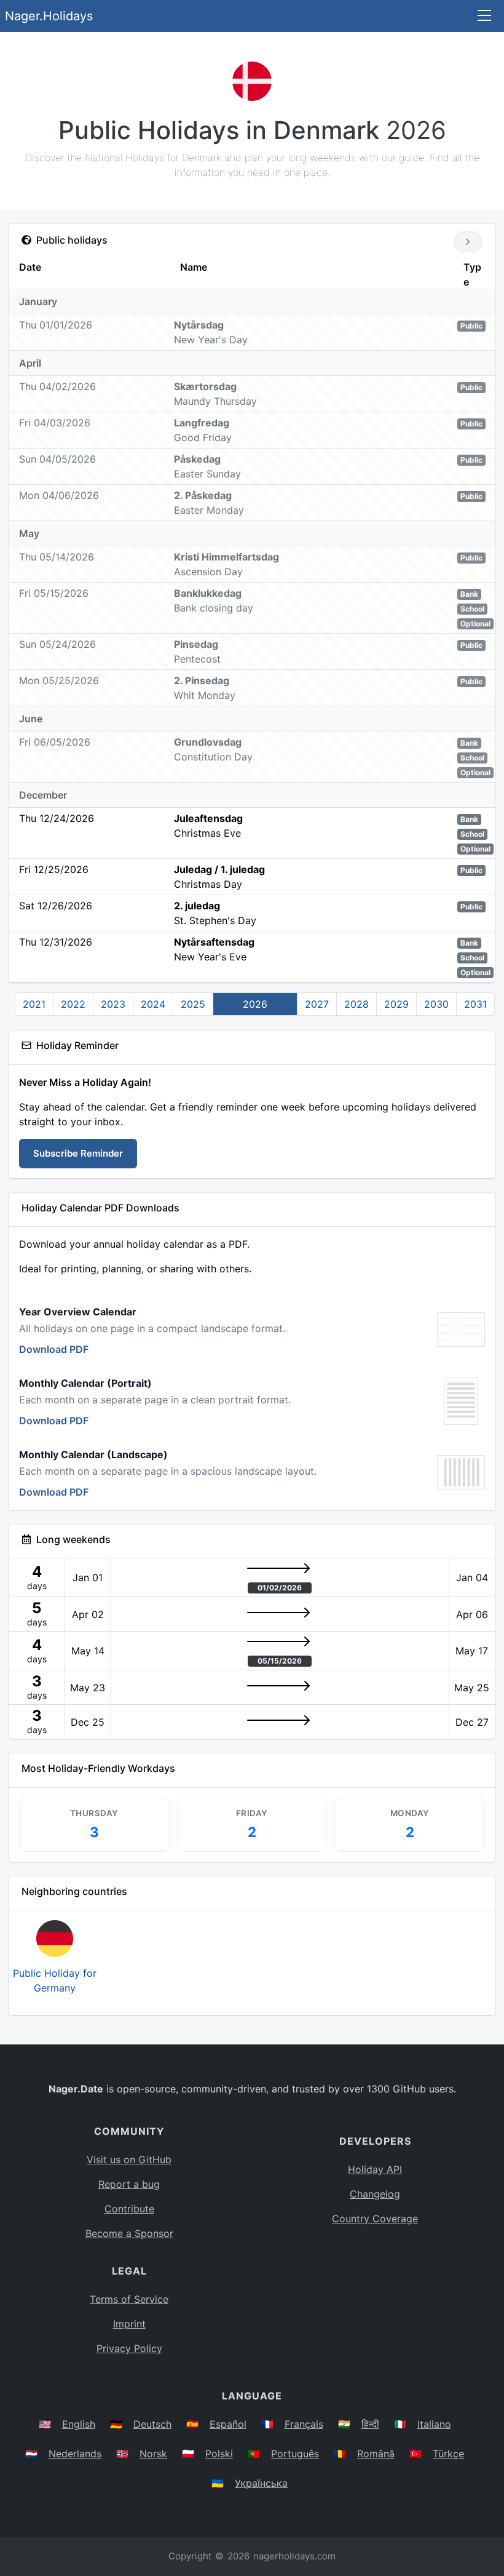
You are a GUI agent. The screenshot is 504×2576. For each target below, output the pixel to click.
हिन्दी (370, 2424)
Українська (261, 2483)
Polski (219, 2454)
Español (228, 2424)
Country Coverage (375, 2219)
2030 (436, 1004)
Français (304, 2424)
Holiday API (375, 2169)
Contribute (129, 2209)
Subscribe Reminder (78, 1153)
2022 (73, 1004)
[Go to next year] (468, 242)
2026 (255, 1004)
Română (376, 2454)
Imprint (129, 2324)
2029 (396, 1004)
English (79, 2424)
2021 (34, 1004)
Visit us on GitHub (129, 2159)
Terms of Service (129, 2299)
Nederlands (75, 2454)
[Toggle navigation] (484, 16)
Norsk (153, 2454)
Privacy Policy (129, 2348)
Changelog (375, 2194)
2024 (153, 1004)
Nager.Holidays (49, 16)
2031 (475, 1004)
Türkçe (448, 2454)
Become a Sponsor (129, 2233)
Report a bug (129, 2184)
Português (295, 2454)
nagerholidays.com (294, 2556)
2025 (193, 1004)
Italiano (434, 2424)
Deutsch (152, 2424)
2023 (113, 1004)
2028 (356, 1004)
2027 (317, 1004)
